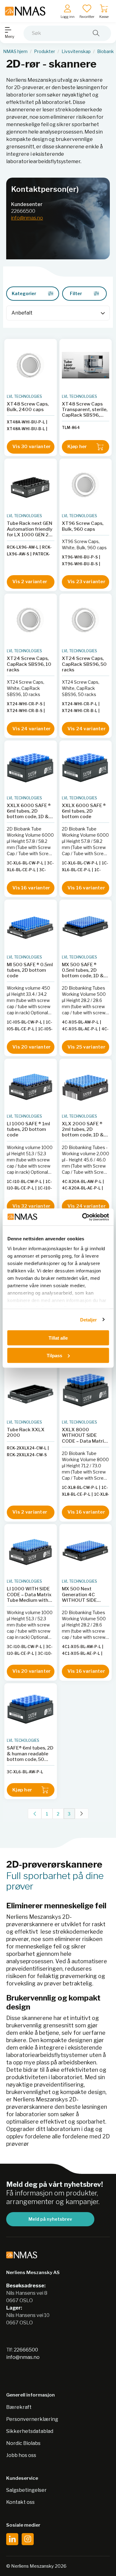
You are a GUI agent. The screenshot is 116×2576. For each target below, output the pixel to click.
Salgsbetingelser (26, 2490)
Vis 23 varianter (86, 582)
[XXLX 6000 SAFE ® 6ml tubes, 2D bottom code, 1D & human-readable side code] (31, 767)
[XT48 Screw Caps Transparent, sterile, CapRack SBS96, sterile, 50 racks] (86, 365)
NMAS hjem (15, 52)
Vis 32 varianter (31, 1206)
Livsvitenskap (76, 52)
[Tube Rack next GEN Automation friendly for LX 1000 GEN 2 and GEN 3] (31, 485)
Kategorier (24, 293)
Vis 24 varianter (32, 729)
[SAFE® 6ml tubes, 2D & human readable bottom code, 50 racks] (31, 1709)
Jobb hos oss (21, 2455)
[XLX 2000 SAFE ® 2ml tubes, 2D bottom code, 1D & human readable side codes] (86, 1085)
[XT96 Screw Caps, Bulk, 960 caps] (86, 485)
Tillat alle (58, 1338)
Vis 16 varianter (31, 888)
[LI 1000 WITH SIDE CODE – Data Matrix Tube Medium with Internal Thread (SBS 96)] (31, 1550)
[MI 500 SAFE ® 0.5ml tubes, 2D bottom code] (31, 926)
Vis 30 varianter (32, 447)
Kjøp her (77, 447)
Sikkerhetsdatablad (30, 2431)
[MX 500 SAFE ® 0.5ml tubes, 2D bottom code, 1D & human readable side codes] (86, 926)
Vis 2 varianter (30, 582)
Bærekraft (19, 2407)
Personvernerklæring (32, 2419)
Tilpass (54, 1355)
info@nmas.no (27, 218)
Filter (76, 293)
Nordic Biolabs (23, 2443)
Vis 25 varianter (86, 1047)
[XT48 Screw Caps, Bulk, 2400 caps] (31, 365)
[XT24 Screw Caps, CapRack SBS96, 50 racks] (86, 620)
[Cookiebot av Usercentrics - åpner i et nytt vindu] (83, 1217)
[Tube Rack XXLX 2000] (31, 1391)
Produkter (45, 52)
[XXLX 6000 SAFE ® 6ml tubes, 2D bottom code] (86, 767)
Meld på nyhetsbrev (50, 2219)
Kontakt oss (20, 2502)
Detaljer (89, 1319)
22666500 (23, 211)
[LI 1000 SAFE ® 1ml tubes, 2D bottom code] (31, 1085)
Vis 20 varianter (32, 1047)
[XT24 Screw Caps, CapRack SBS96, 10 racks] (31, 620)
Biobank (105, 52)
